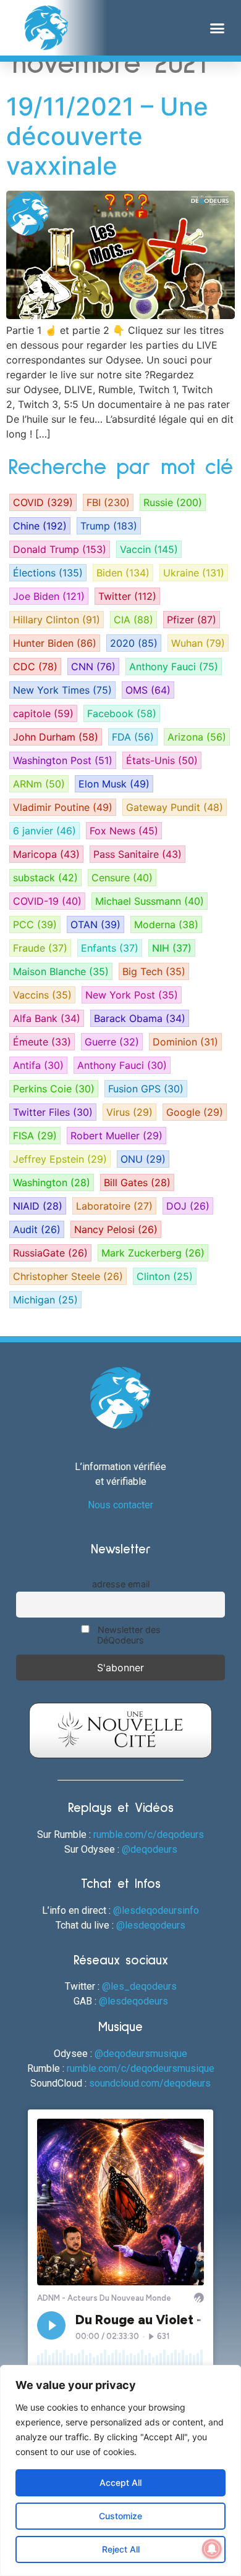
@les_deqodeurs (139, 1986)
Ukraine (194, 573)
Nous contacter (120, 1505)
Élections (48, 573)
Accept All (120, 2483)
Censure (122, 878)
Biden (123, 573)
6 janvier (44, 831)
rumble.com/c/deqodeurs (149, 1834)
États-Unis (162, 760)
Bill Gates (137, 1182)
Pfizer (192, 620)
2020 (134, 643)
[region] (120, 2470)
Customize (120, 2516)
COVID (43, 502)
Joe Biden (49, 596)
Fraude (40, 948)
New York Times (62, 690)
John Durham (56, 737)
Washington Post (63, 760)
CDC (35, 667)
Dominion (185, 1042)
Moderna (166, 924)
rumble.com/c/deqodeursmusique (141, 2068)
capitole (43, 713)
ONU (143, 1159)
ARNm (39, 784)
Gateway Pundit (175, 807)
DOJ (188, 1206)
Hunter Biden (55, 643)
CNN (93, 667)
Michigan (45, 1300)
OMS (148, 690)
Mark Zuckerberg (153, 1253)
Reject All (121, 2549)
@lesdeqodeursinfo (156, 1910)
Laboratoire (114, 1206)
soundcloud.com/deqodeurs (150, 2083)
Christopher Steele (68, 1276)
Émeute (42, 1042)
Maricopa (46, 854)
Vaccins (42, 995)
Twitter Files (53, 1112)
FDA (133, 737)
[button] (218, 28)
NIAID (38, 1206)
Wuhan (198, 643)
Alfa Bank (47, 1018)
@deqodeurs (150, 1849)
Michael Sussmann (150, 901)
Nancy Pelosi (116, 1229)
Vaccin (149, 549)
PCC (35, 924)
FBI (108, 502)
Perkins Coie (54, 1089)
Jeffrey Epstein (60, 1159)
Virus (129, 1112)
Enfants (110, 948)
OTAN (95, 924)
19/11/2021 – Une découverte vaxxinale (107, 136)
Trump (109, 526)
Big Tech (154, 971)
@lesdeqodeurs (151, 1925)
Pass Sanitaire (137, 854)
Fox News (124, 831)
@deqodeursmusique (141, 2054)
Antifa (38, 1065)
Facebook (122, 713)
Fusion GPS (146, 1089)
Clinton (165, 1276)
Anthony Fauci (174, 667)
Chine (40, 526)
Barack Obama (140, 1018)
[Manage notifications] (212, 2549)
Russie (173, 502)
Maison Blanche (61, 971)
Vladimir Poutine (63, 807)
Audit (37, 1229)
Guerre (112, 1042)
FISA (35, 1136)
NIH (172, 948)
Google (195, 1112)
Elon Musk (114, 784)
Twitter (127, 596)
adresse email (121, 1584)
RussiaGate (50, 1253)
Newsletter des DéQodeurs (128, 1635)
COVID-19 (47, 901)
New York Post (132, 995)
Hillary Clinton (57, 620)
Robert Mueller (116, 1136)
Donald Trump (60, 549)
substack (45, 878)
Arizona (197, 737)
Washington (52, 1182)
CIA (133, 620)
